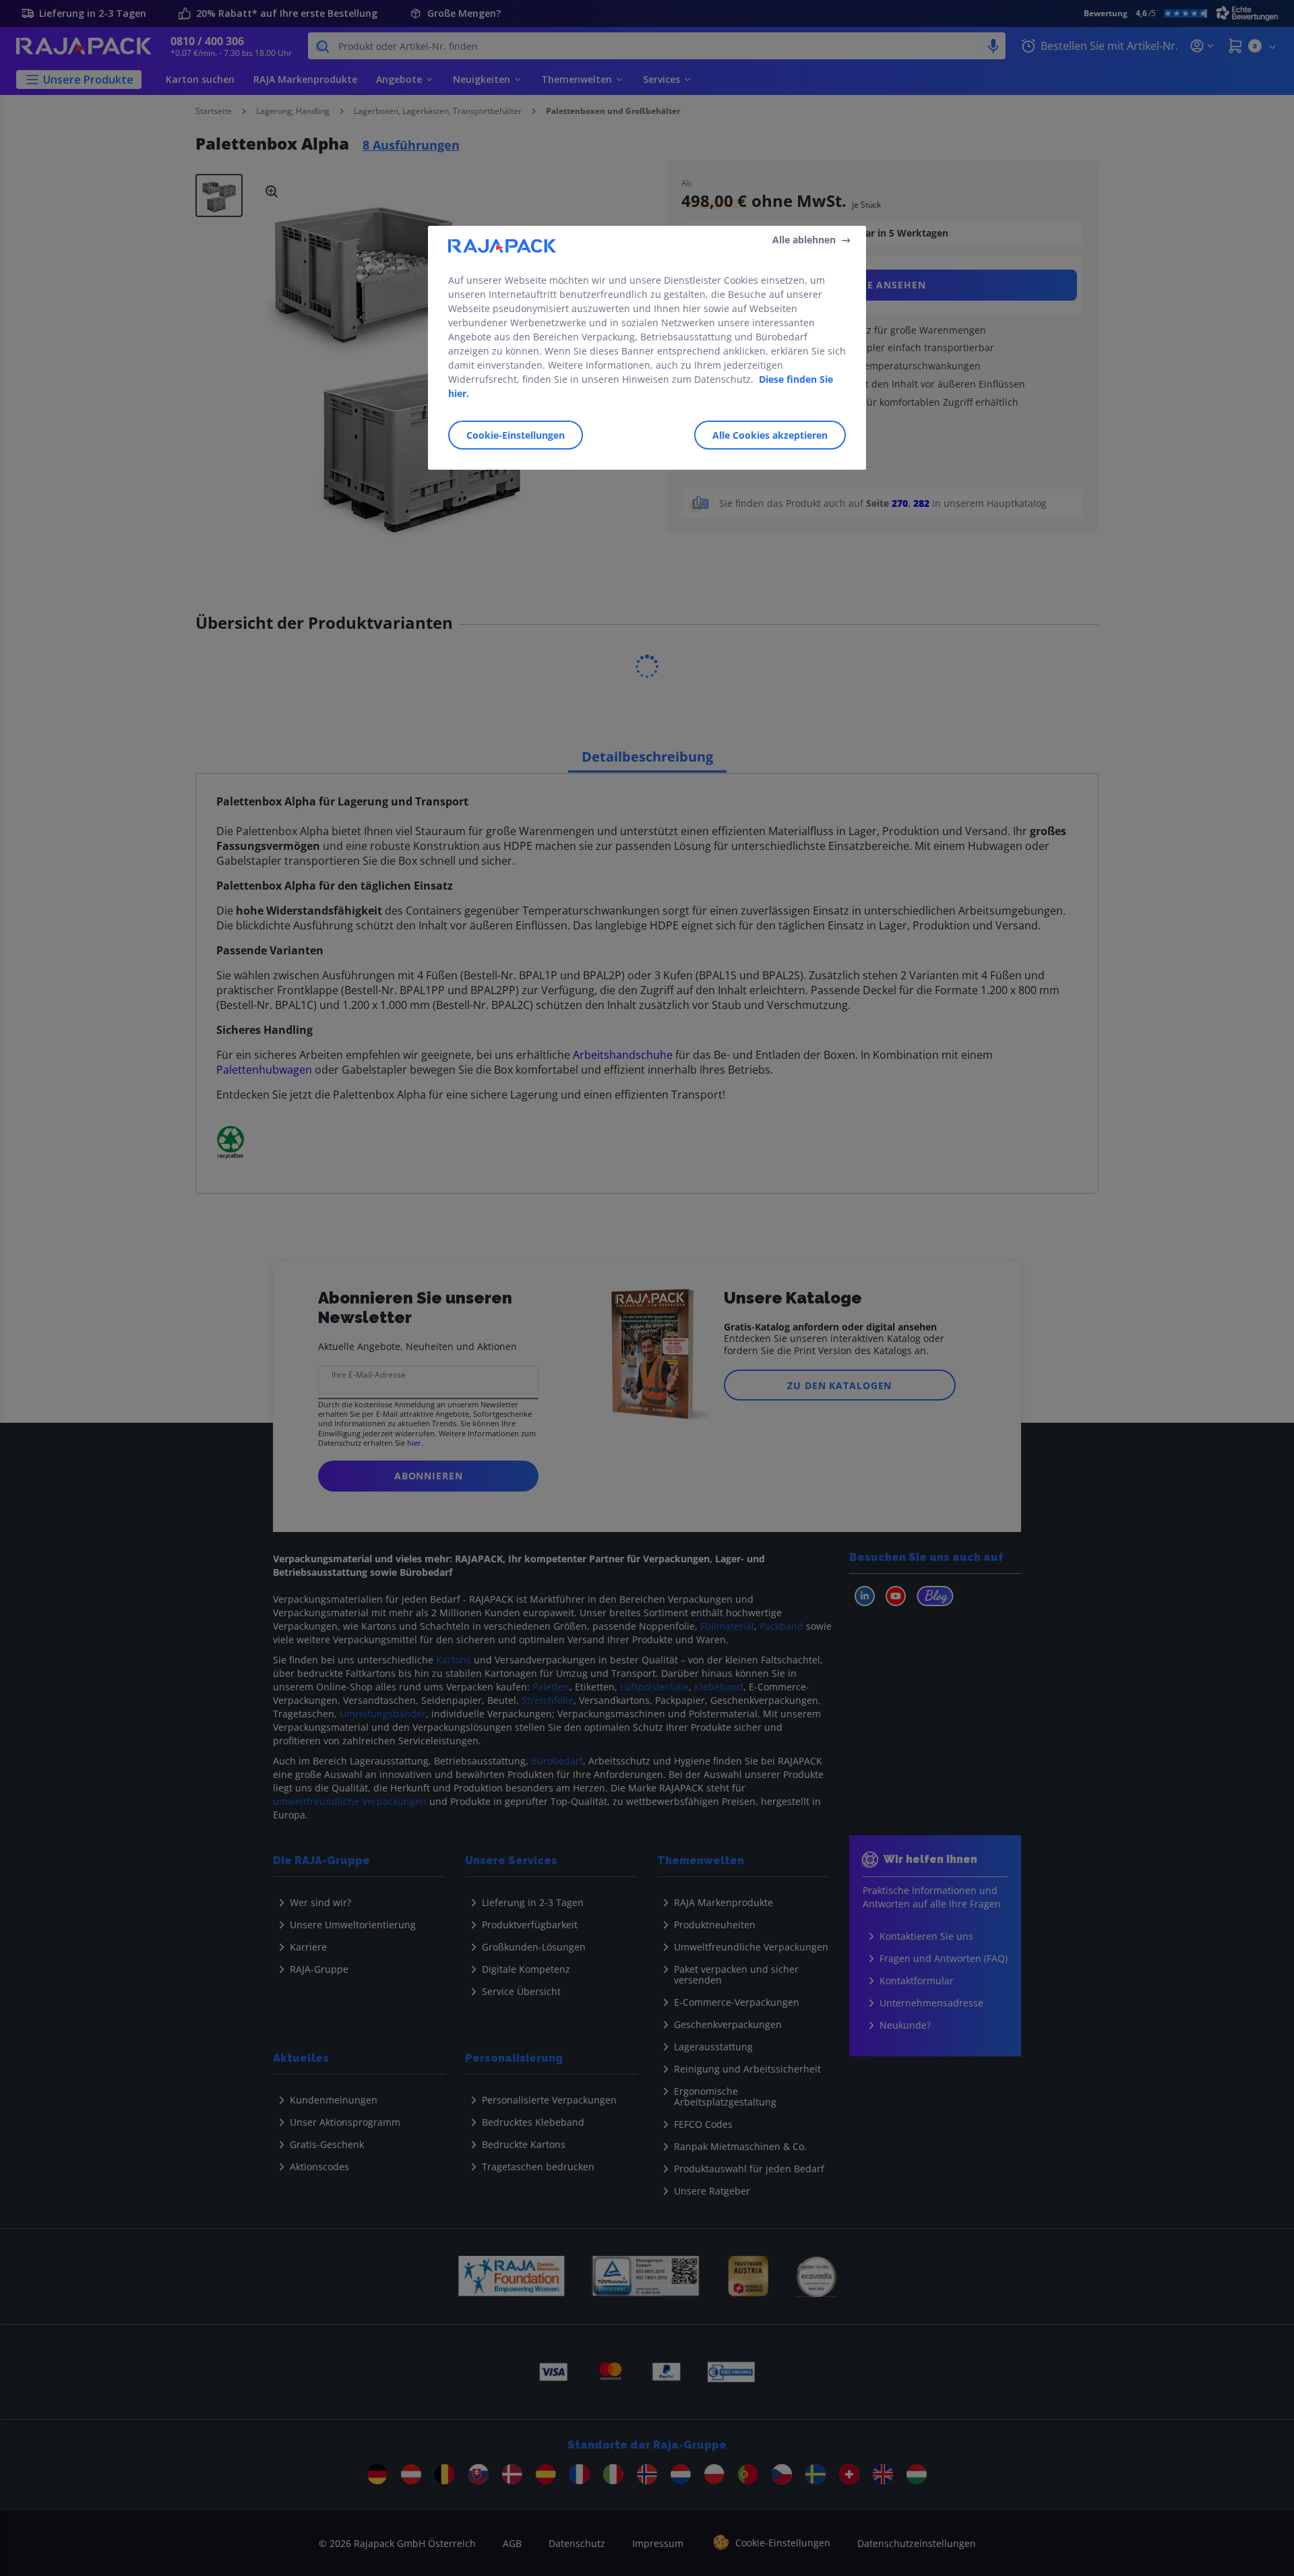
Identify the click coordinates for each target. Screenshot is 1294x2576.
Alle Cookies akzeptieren (770, 435)
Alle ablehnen (804, 240)
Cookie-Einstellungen (516, 435)
